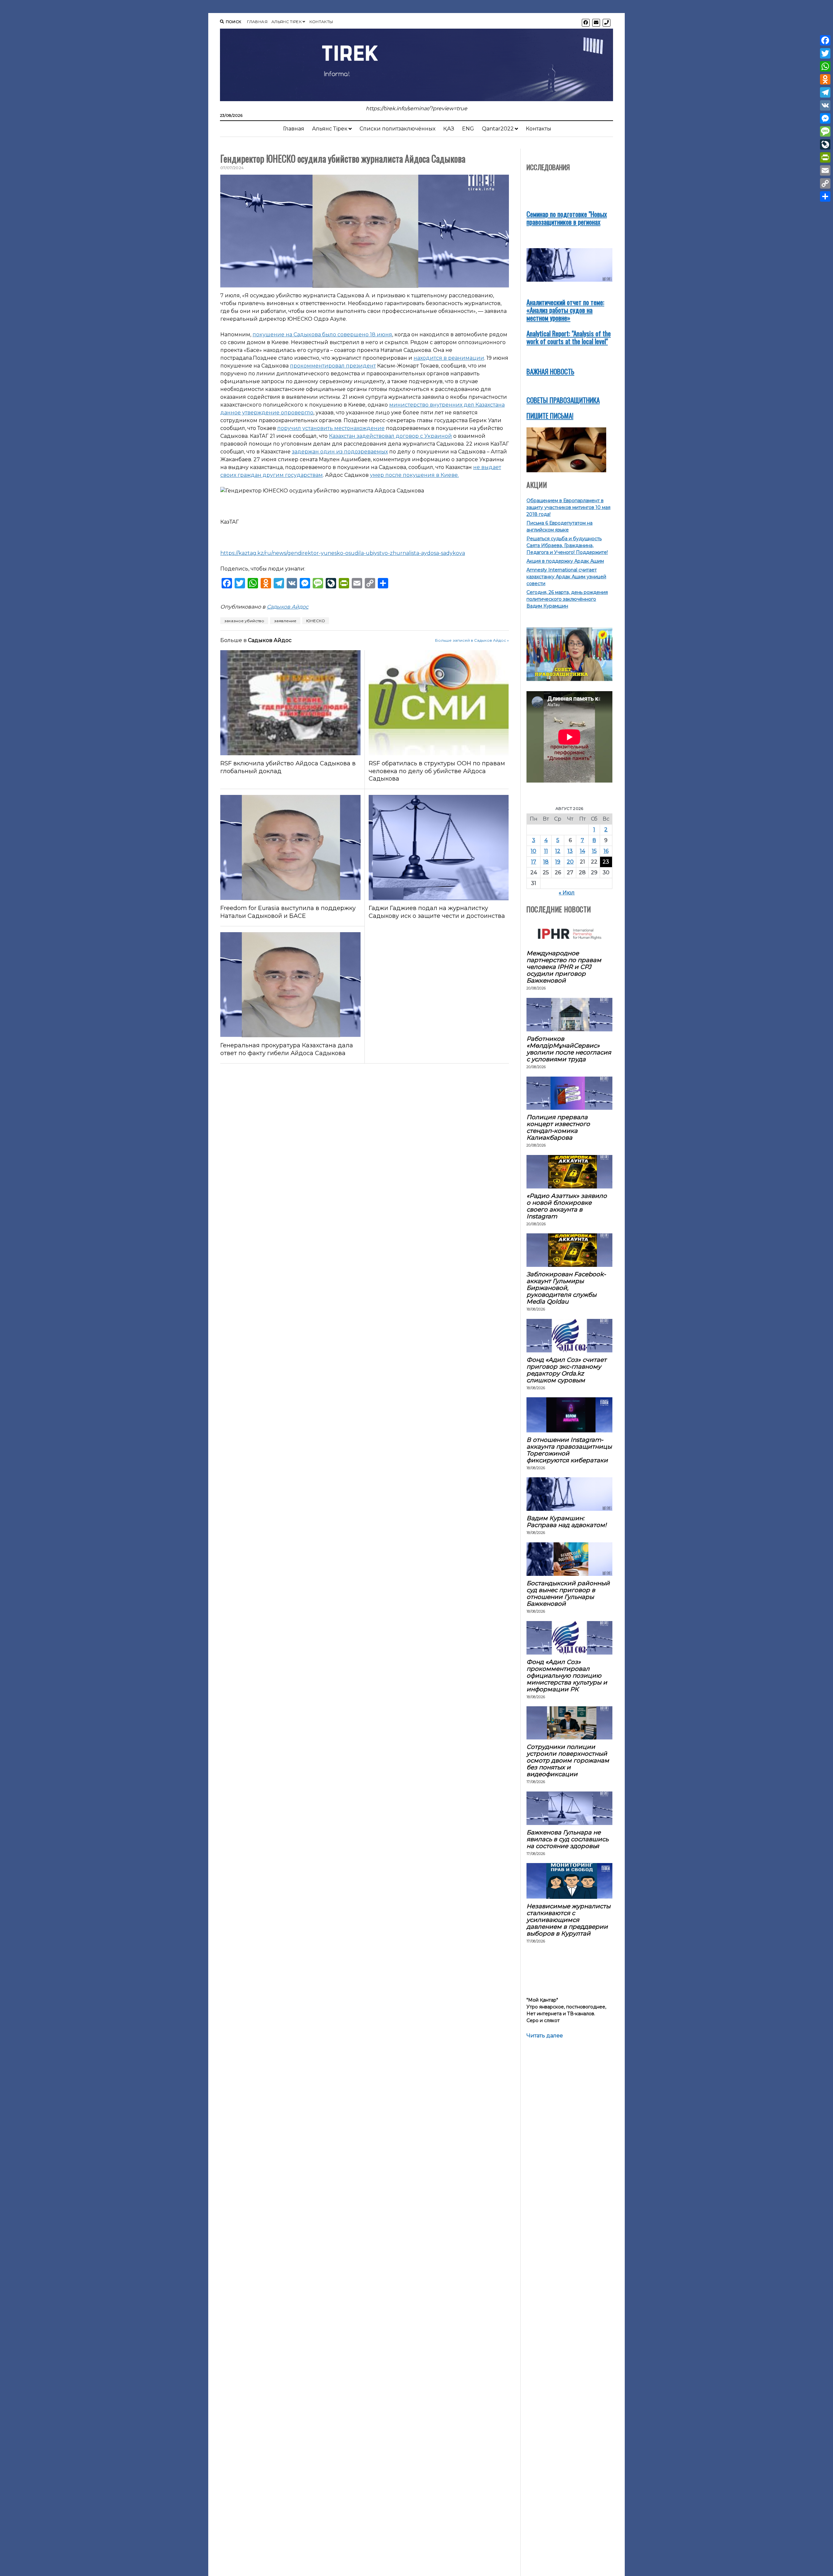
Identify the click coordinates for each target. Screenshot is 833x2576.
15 (594, 851)
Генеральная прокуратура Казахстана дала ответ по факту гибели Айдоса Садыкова (287, 1049)
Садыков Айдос (288, 607)
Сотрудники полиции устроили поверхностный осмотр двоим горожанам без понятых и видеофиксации (568, 1760)
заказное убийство (244, 621)
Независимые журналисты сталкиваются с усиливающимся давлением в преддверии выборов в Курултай (568, 1920)
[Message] (825, 131)
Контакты (321, 22)
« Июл (567, 893)
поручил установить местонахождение (331, 428)
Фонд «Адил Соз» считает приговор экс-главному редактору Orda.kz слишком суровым (567, 1370)
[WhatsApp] (825, 66)
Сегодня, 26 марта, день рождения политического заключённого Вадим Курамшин (567, 599)
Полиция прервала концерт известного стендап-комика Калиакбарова (558, 1127)
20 (570, 862)
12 (558, 851)
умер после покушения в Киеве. (414, 475)
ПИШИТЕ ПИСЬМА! (550, 416)
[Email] (825, 170)
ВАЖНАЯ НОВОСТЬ (550, 371)
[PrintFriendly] (825, 157)
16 (606, 851)
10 (533, 851)
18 (546, 862)
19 (558, 862)
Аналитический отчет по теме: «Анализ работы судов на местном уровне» (565, 310)
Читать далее (545, 2036)
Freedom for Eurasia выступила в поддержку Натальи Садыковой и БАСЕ (288, 912)
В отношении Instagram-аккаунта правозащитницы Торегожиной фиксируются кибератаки (569, 1450)
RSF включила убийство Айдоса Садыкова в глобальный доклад (288, 767)
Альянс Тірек (287, 22)
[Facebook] (825, 40)
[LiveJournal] (825, 144)
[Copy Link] (825, 183)
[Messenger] (825, 118)
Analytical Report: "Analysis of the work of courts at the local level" (569, 337)
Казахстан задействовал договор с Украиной (390, 436)
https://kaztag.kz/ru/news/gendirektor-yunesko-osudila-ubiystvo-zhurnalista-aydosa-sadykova (343, 553)
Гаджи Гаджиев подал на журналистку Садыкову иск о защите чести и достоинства (437, 912)
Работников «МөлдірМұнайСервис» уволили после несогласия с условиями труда (569, 1049)
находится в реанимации (449, 358)
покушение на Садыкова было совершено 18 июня (322, 335)
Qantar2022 (498, 129)
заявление (285, 621)
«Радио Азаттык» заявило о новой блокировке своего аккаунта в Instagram (567, 1206)
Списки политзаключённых (397, 129)
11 (546, 851)
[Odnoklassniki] (825, 79)
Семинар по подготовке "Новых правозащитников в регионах (567, 218)
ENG (468, 129)
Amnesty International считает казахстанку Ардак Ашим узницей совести (566, 577)
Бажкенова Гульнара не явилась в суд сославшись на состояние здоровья (567, 1839)
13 (570, 851)
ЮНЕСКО (316, 621)
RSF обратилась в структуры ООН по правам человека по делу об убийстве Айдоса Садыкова (437, 771)
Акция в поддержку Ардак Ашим (565, 561)
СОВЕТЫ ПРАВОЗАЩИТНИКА (563, 400)
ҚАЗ (449, 129)
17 (534, 862)
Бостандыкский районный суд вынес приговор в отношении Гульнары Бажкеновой (568, 1593)
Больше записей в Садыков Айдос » (472, 640)
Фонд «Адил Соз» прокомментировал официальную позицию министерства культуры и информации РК (567, 1676)
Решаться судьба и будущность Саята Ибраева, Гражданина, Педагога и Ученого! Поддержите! (567, 545)
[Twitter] (825, 53)
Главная (257, 22)
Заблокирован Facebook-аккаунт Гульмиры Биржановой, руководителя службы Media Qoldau (566, 1288)
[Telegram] (825, 92)
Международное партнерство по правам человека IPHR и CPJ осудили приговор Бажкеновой (564, 967)
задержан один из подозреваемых (340, 452)
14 (582, 851)
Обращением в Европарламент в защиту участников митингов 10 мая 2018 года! (568, 507)
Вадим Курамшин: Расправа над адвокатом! (567, 1522)
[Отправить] (825, 196)
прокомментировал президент (333, 366)
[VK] (825, 105)
